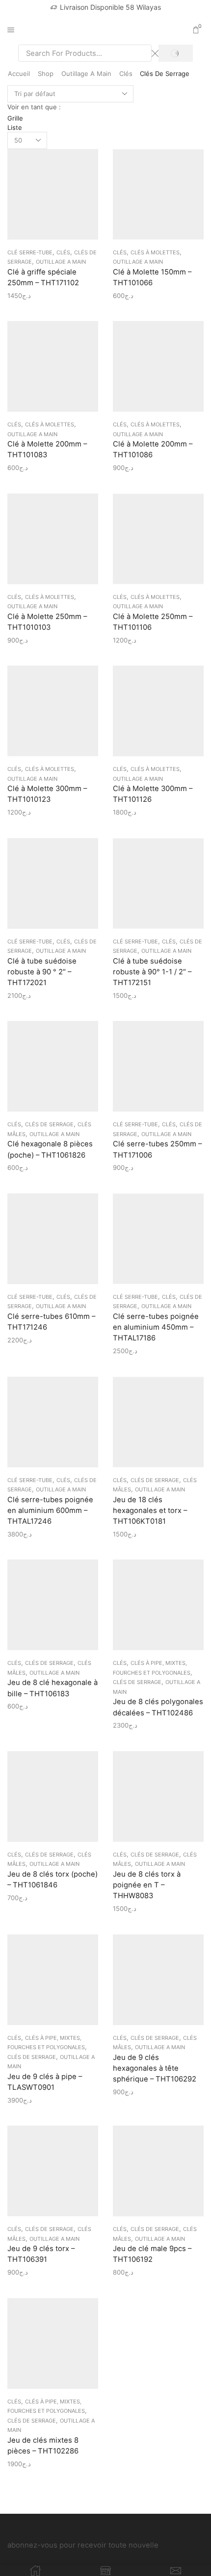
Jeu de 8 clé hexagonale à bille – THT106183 (53, 1688)
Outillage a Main (86, 74)
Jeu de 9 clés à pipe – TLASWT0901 (45, 2082)
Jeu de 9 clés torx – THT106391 (41, 2254)
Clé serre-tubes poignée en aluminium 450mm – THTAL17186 (156, 1327)
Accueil (19, 74)
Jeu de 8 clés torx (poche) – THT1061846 (53, 1880)
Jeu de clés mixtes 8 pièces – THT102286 (43, 2446)
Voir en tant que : (34, 107)
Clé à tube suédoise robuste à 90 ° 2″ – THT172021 (42, 972)
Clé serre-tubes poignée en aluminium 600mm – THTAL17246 (50, 1511)
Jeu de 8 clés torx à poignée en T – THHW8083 (147, 1885)
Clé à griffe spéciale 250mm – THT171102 (43, 277)
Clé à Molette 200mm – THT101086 (153, 449)
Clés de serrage (49, 1124)
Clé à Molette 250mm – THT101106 (153, 622)
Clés (126, 74)
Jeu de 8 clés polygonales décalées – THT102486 (158, 1707)
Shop (46, 74)
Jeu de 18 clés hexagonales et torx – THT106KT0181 (150, 1511)
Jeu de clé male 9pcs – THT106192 (152, 2254)
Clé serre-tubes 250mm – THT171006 (157, 1149)
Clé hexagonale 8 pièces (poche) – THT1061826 (50, 1149)
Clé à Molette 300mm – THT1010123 (47, 794)
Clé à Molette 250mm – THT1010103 (47, 622)
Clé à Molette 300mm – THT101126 (153, 794)
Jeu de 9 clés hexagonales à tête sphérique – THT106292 (155, 2068)
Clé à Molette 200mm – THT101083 (47, 449)
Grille (15, 118)
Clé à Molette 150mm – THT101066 (152, 277)
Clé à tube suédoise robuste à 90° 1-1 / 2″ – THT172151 (152, 972)
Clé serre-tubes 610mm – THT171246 (51, 1322)
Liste (15, 127)
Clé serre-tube (30, 252)
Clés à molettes (155, 252)
